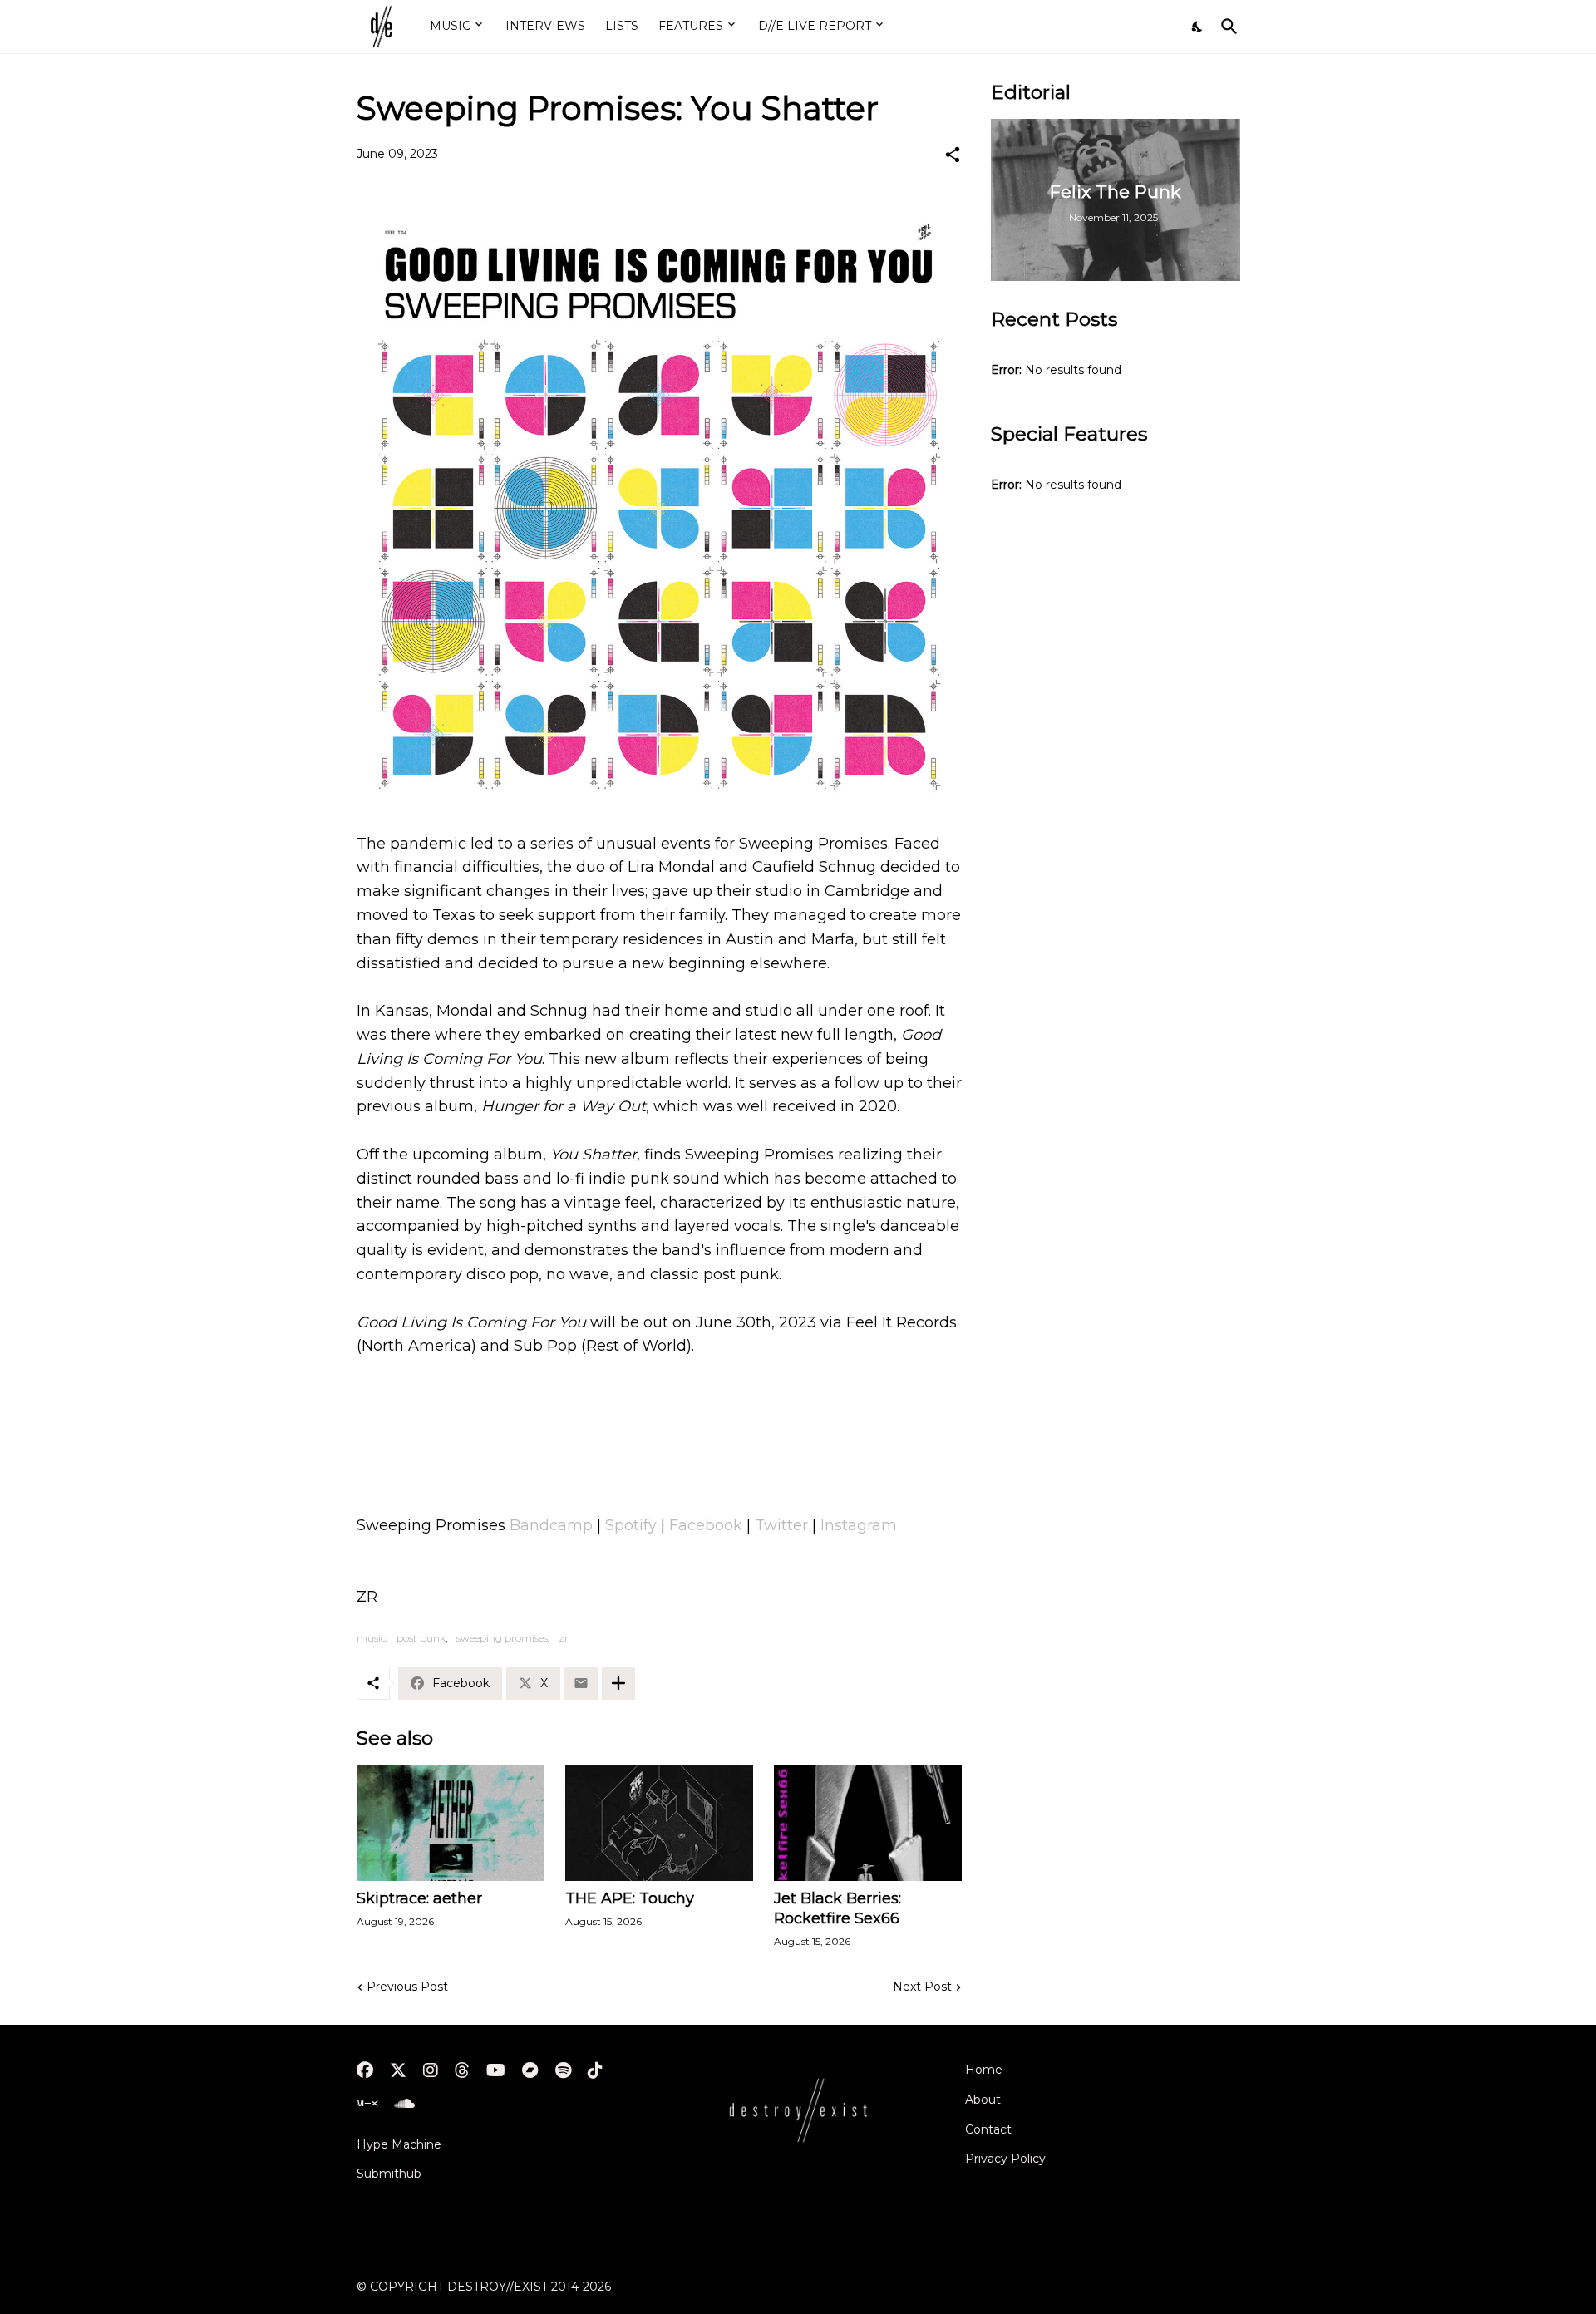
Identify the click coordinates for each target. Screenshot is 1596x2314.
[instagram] (431, 2070)
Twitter (781, 1525)
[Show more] (618, 1683)
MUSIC (450, 26)
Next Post (922, 1987)
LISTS (622, 26)
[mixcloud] (367, 2104)
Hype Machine (399, 2144)
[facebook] (365, 2070)
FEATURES (691, 26)
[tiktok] (595, 2070)
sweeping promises (502, 1638)
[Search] (1226, 27)
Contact (988, 2129)
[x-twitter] (398, 2070)
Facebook (706, 1525)
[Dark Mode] (1198, 27)
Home (984, 2070)
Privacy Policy (1005, 2159)
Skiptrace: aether (419, 1898)
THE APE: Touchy (630, 1898)
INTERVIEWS (545, 26)
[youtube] (496, 2070)
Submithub (389, 2174)
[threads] (462, 2070)
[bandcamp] (530, 2070)
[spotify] (563, 2070)
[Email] (581, 1683)
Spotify (631, 1525)
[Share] (953, 155)
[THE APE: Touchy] (659, 1823)
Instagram (859, 1525)
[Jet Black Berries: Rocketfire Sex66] (868, 1823)
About (983, 2100)
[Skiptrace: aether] (451, 1823)
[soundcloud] (404, 2104)
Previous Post (407, 1987)
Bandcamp (551, 1525)
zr (564, 1638)
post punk (421, 1638)
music (371, 1638)
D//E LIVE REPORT (815, 26)
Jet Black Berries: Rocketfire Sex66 (837, 1908)
